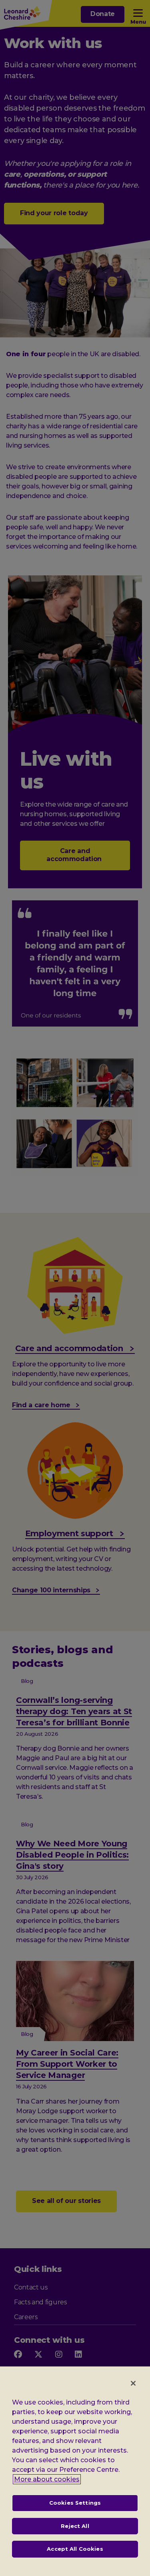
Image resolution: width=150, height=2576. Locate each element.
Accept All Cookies (75, 2549)
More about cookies (47, 2479)
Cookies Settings (75, 2503)
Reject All (75, 2526)
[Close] (133, 2383)
